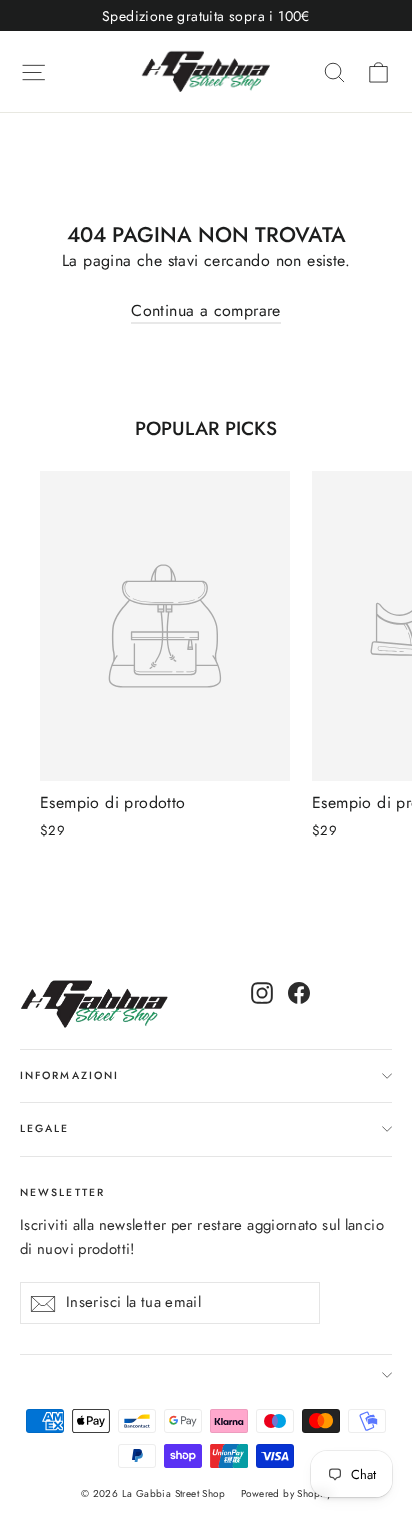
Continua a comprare (206, 310)
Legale (45, 1128)
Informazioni (69, 1075)
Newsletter (62, 1192)
